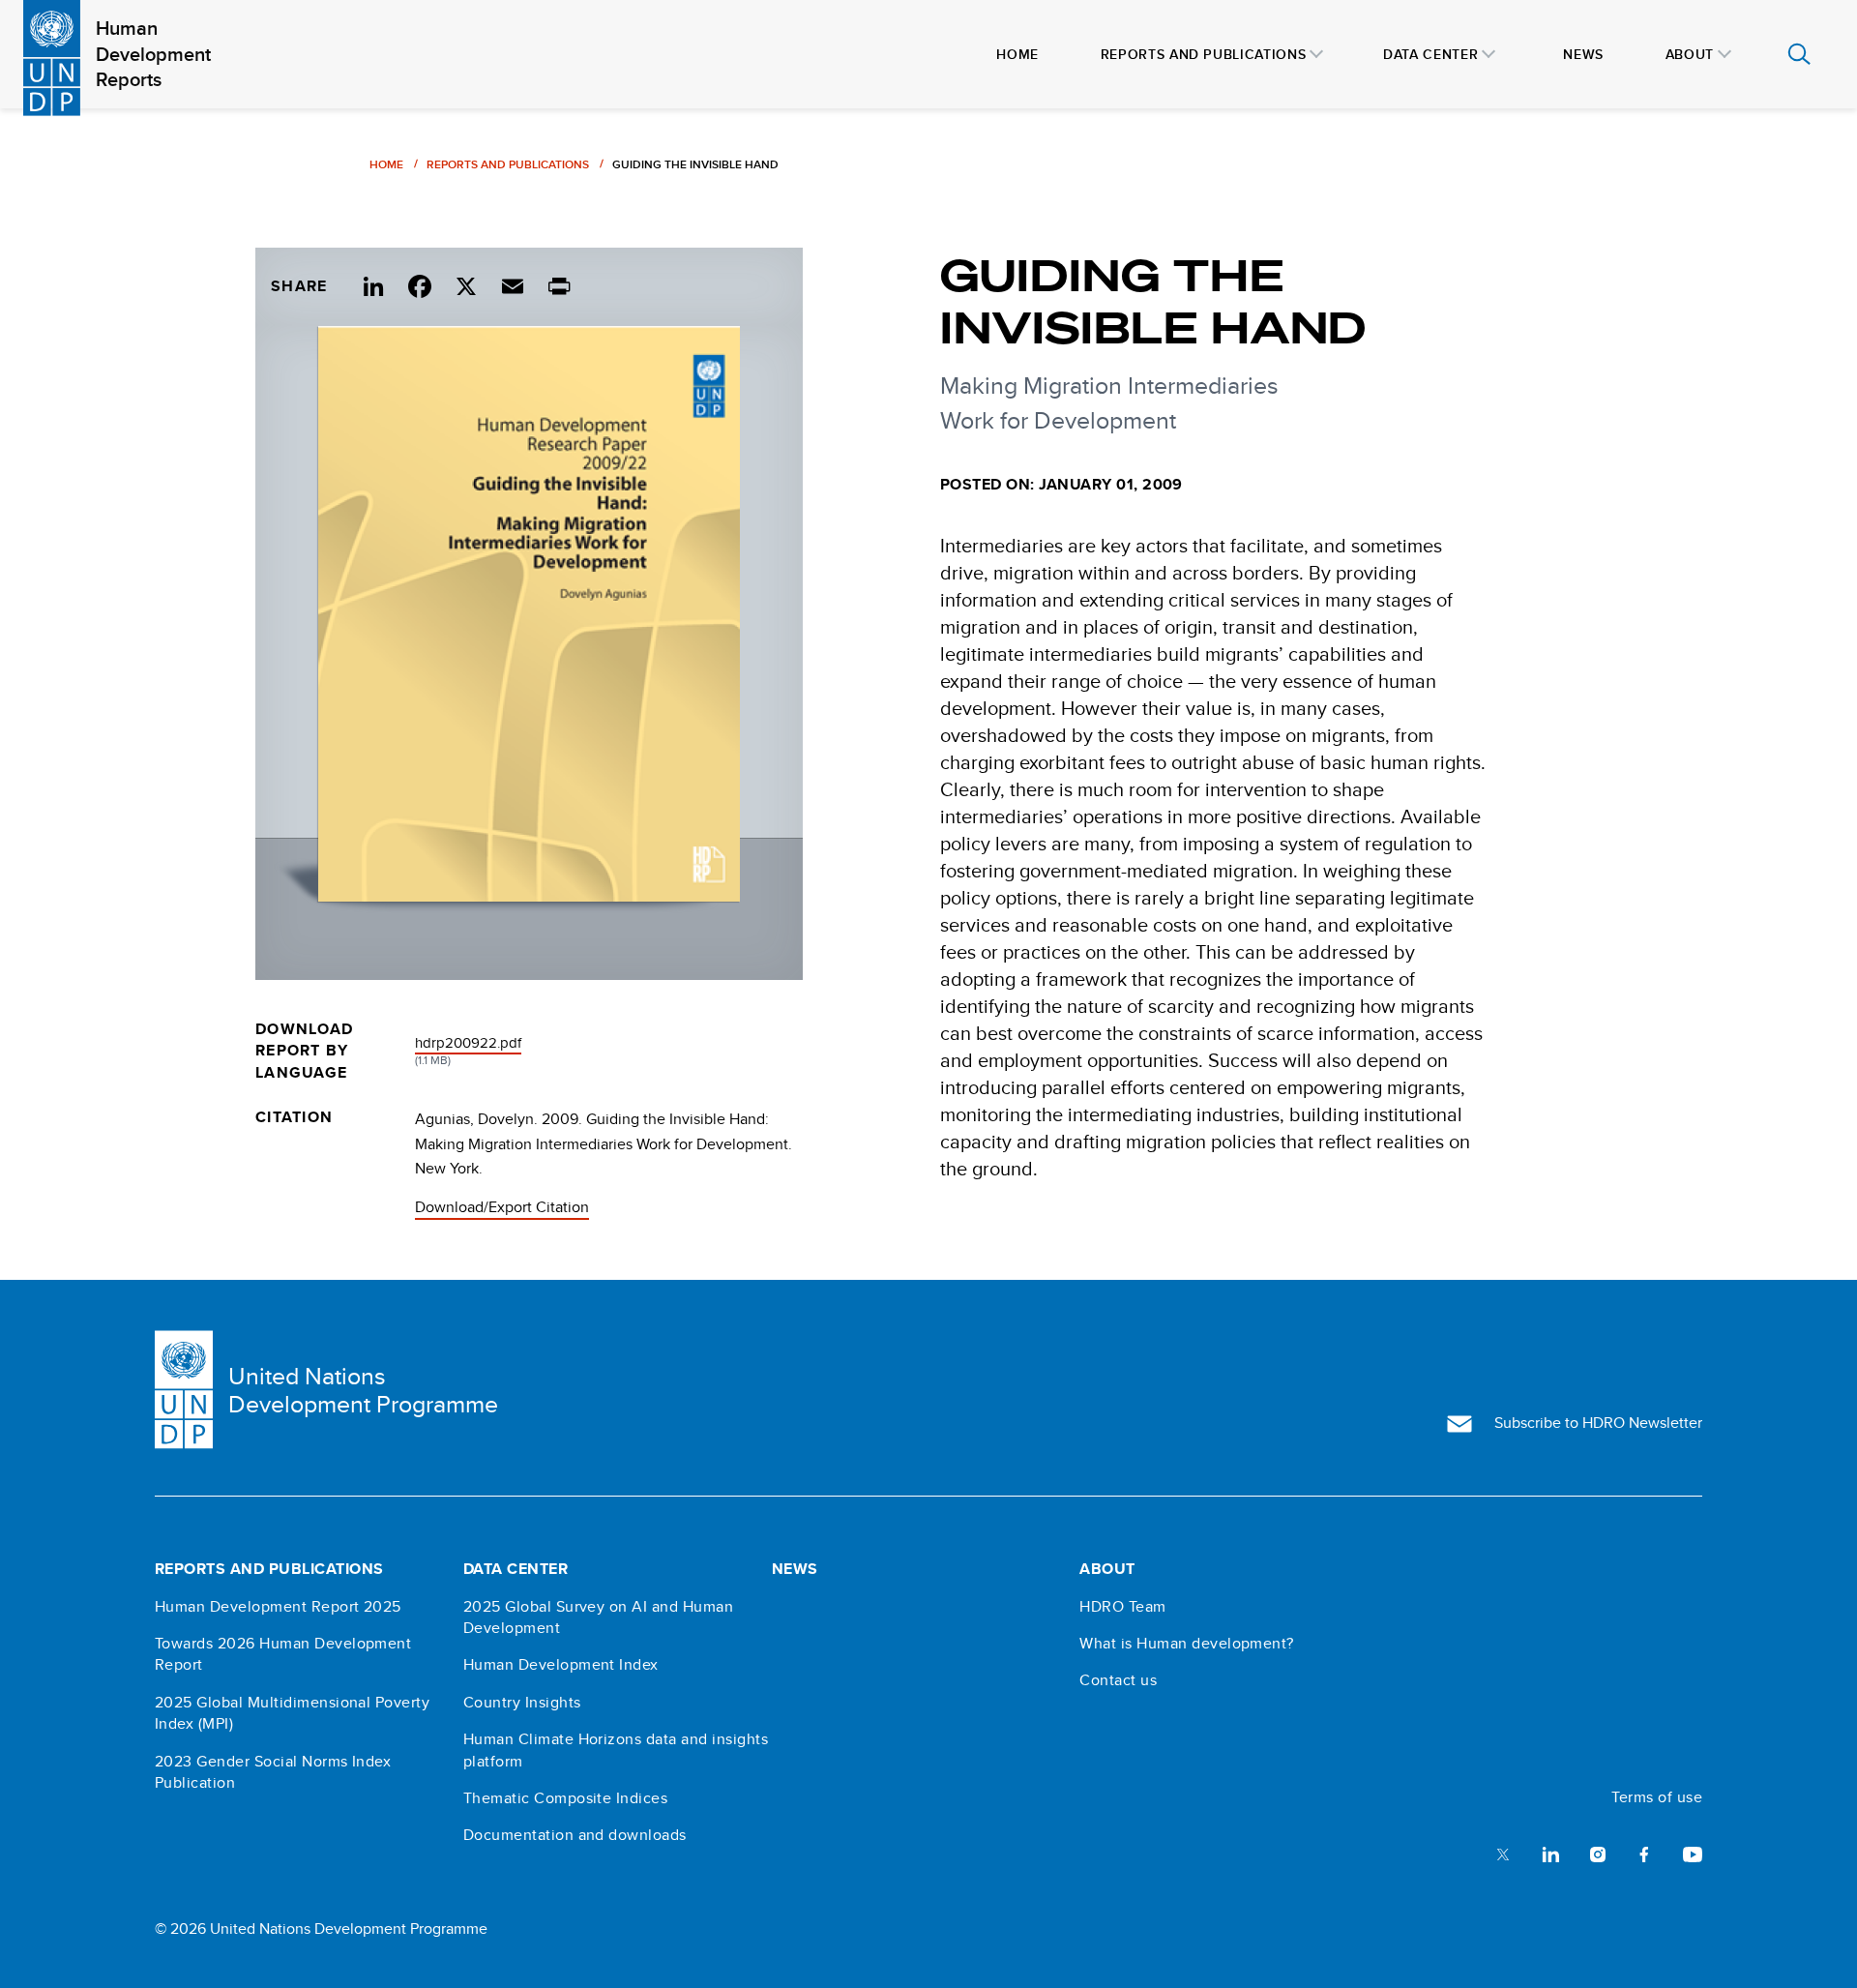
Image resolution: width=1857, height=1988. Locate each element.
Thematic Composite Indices (565, 1798)
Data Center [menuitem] (1430, 54)
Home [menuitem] (1017, 54)
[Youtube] (1693, 1853)
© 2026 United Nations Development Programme (321, 1929)
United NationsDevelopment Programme (363, 1390)
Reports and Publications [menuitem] (1203, 54)
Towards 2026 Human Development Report (283, 1654)
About (1107, 1569)
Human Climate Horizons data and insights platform (616, 1750)
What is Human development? (1186, 1644)
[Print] (559, 283)
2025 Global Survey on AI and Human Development (598, 1617)
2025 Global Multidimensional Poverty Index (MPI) (292, 1713)
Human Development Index (561, 1665)
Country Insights (522, 1703)
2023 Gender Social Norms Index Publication (273, 1772)
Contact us (1118, 1680)
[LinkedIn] (373, 283)
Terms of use (1657, 1797)
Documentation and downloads (575, 1835)
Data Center (516, 1569)
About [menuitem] (1690, 54)
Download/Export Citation (502, 1207)
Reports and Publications (508, 164)
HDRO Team (1122, 1607)
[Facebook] (420, 283)
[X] (466, 283)
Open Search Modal (1799, 54)
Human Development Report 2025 (278, 1607)
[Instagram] (1598, 1853)
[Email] (513, 283)
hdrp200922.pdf (468, 1042)
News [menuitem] (1583, 54)
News (795, 1569)
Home (386, 164)
